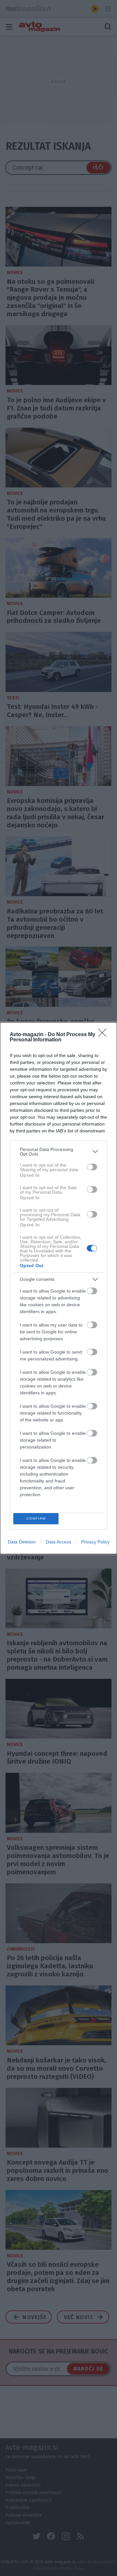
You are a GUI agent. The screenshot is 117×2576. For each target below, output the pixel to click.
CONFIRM (36, 1518)
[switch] (92, 1167)
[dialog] (58, 1288)
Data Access (58, 1542)
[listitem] (58, 1152)
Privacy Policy (95, 1542)
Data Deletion (22, 1542)
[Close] (104, 1035)
